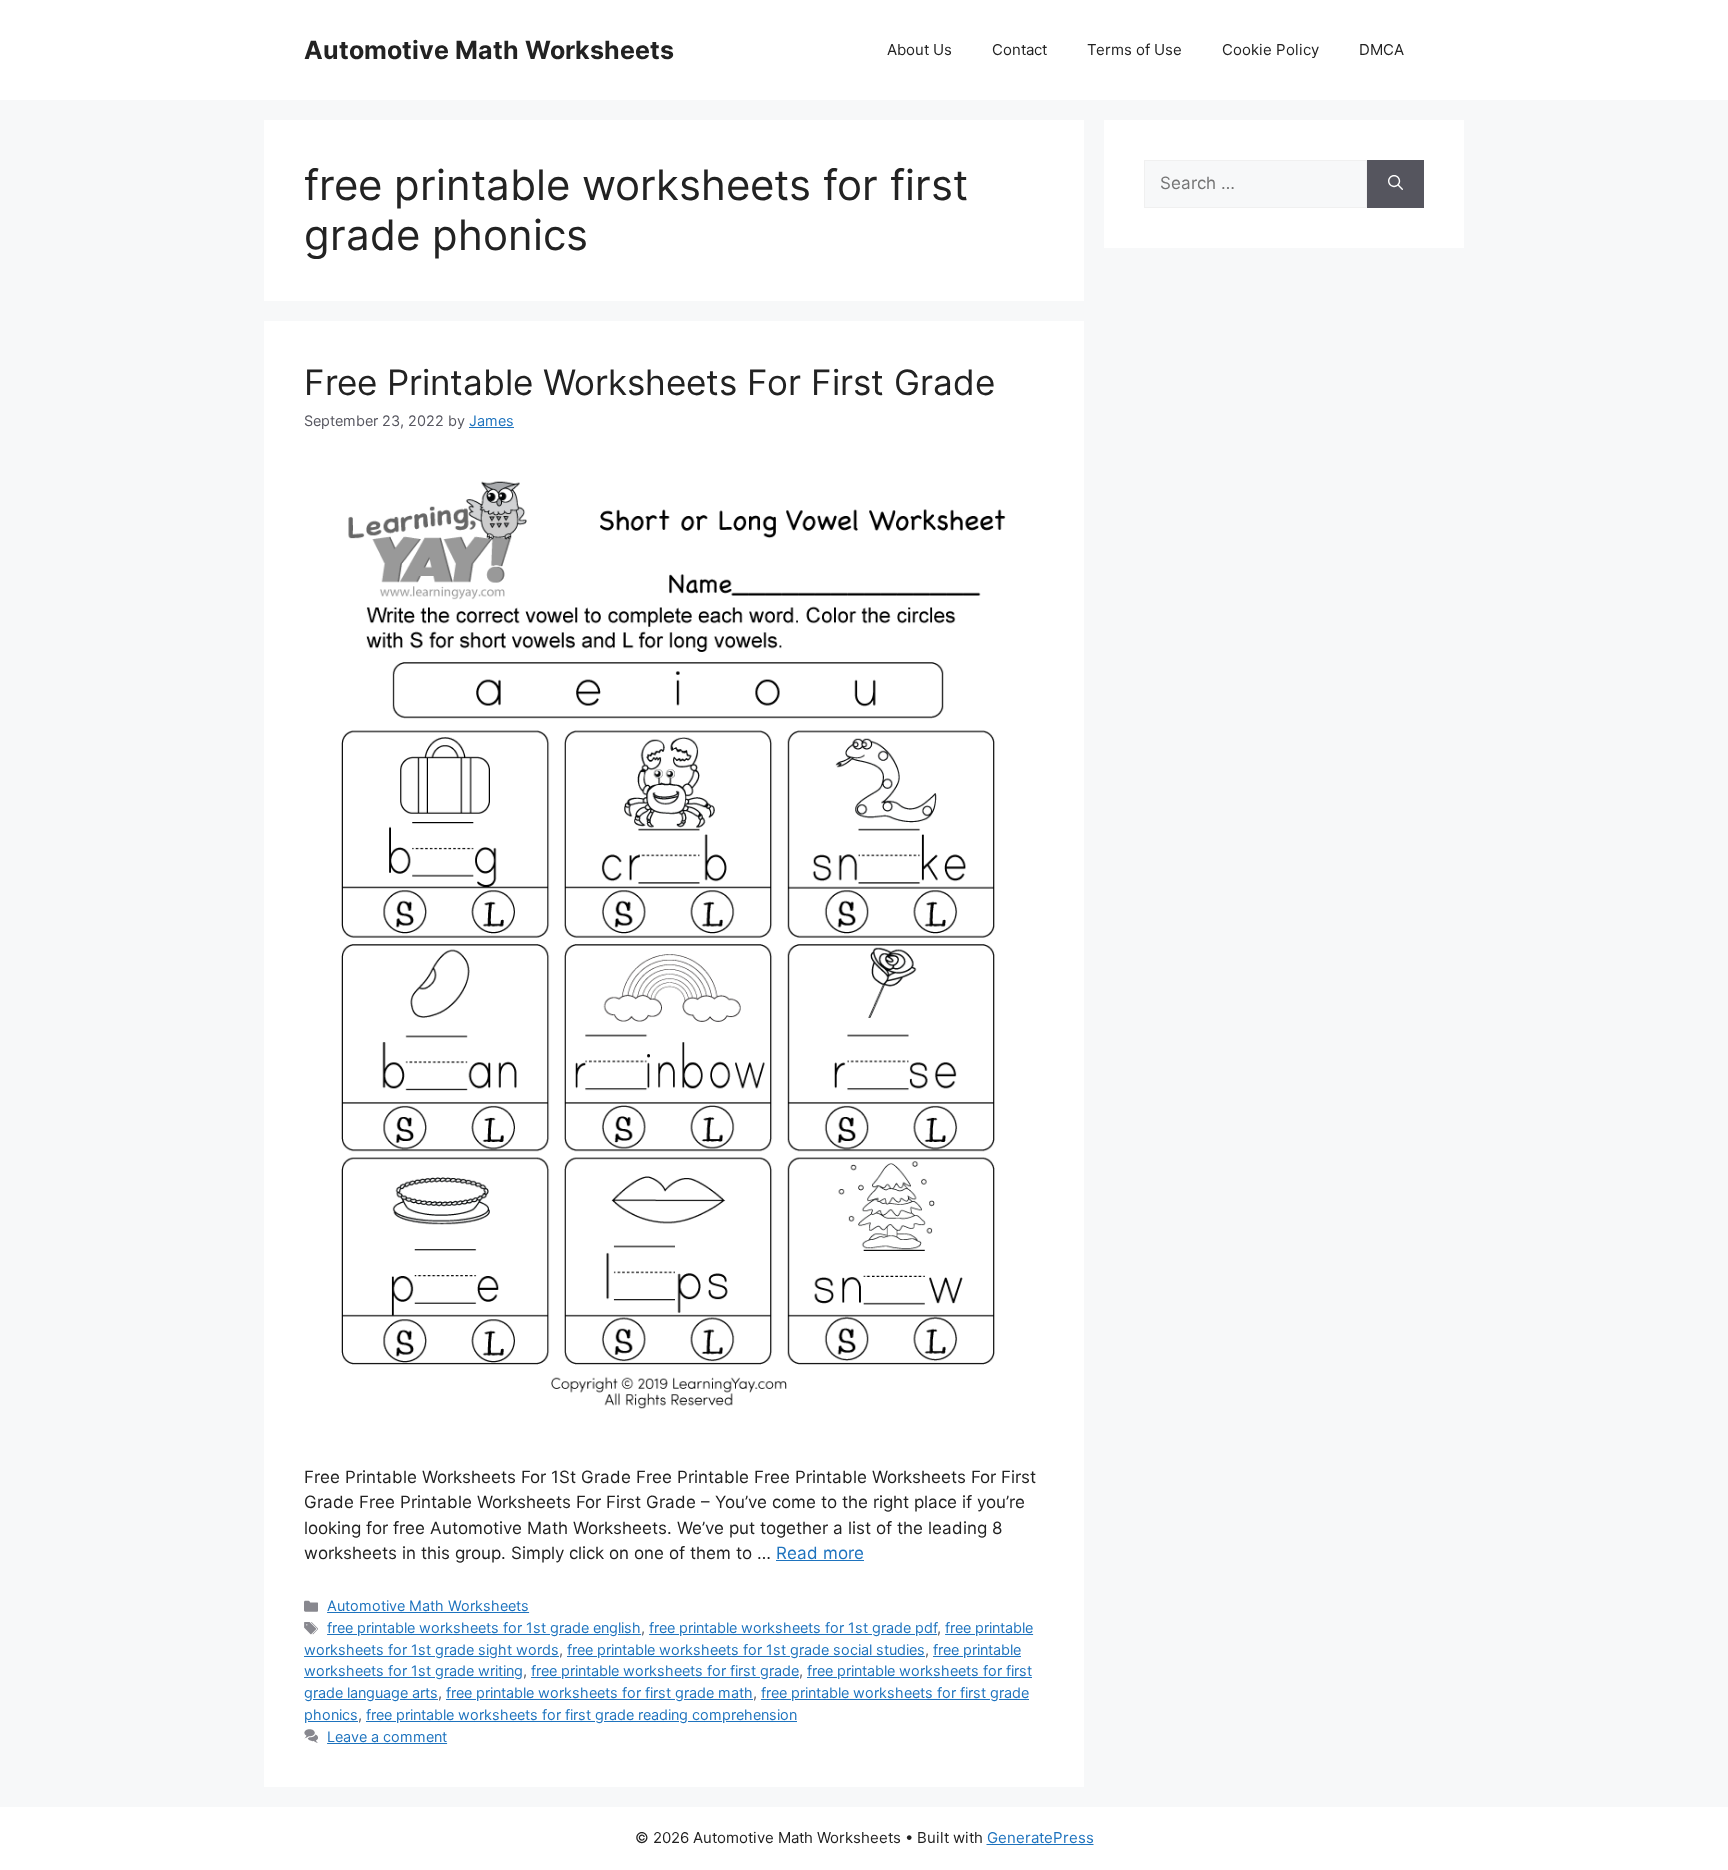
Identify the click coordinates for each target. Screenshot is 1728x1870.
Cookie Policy (1270, 49)
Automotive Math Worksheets (489, 50)
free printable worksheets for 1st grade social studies (746, 1649)
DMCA (1381, 49)
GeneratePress (1040, 1837)
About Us (919, 49)
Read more (820, 1553)
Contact (1019, 49)
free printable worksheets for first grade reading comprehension (581, 1714)
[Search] (1395, 184)
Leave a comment (387, 1736)
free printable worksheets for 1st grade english (484, 1627)
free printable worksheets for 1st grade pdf (793, 1627)
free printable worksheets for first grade (665, 1670)
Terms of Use (1134, 49)
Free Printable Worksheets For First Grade (649, 382)
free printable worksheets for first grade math (599, 1692)
